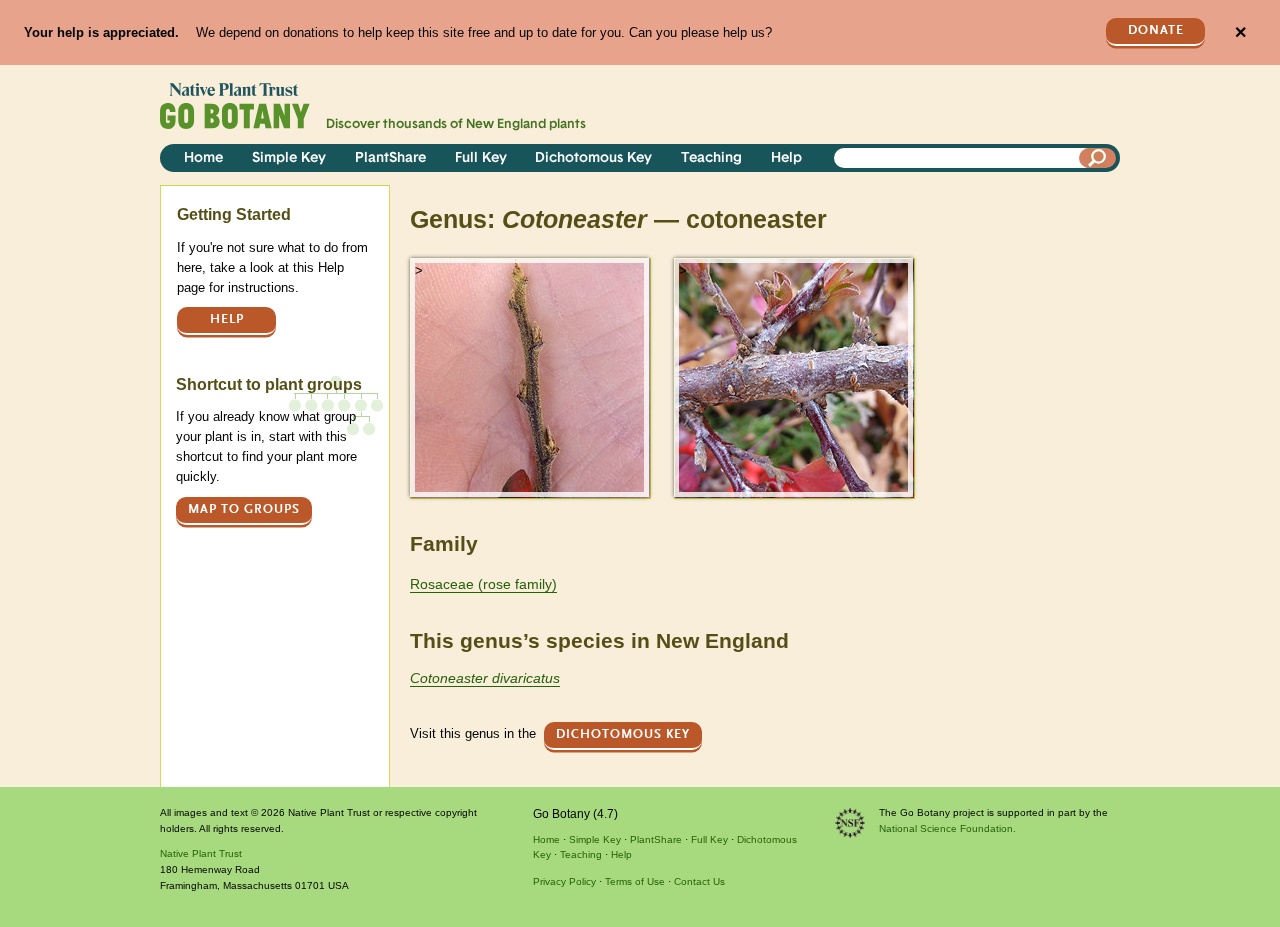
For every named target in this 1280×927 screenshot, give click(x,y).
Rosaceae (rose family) (483, 584)
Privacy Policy (564, 881)
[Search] (1098, 158)
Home (203, 158)
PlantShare (390, 158)
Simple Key (289, 158)
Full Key (481, 158)
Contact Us (699, 881)
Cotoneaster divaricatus (485, 678)
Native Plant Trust (201, 853)
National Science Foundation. (947, 828)
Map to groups (244, 509)
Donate (1156, 30)
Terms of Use (635, 881)
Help (786, 158)
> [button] (419, 270)
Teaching (711, 158)
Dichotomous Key (593, 158)
